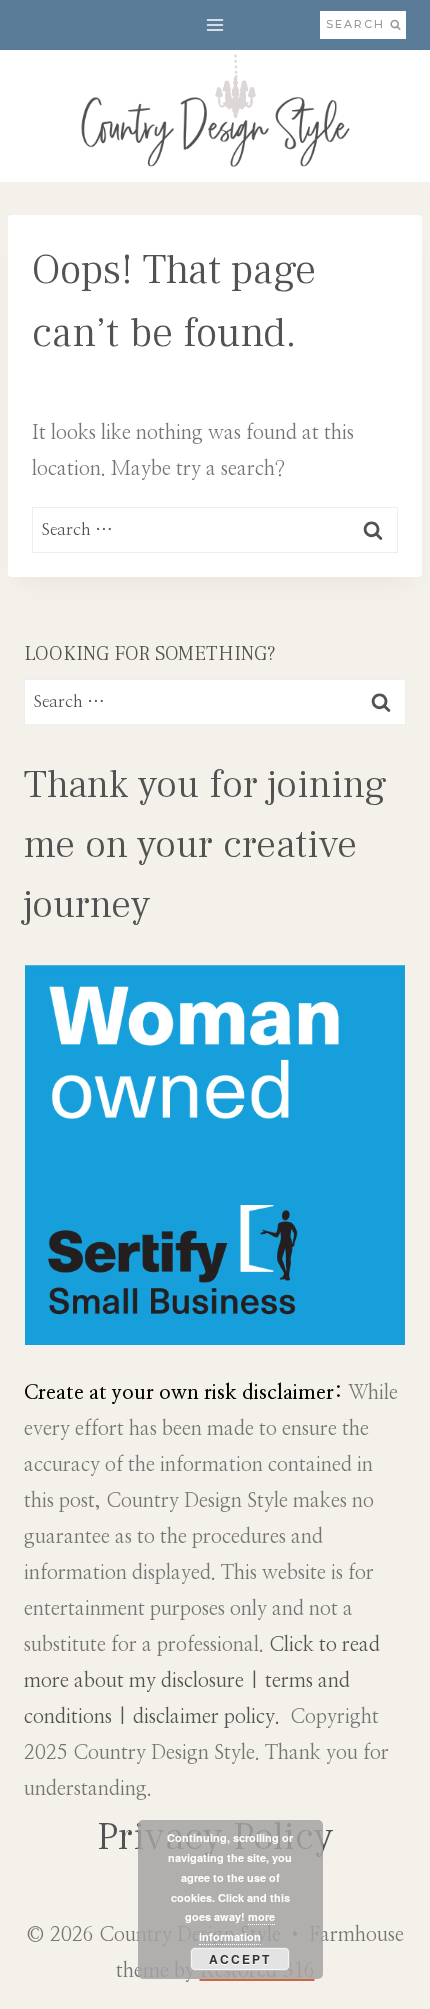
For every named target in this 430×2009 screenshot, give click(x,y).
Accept (240, 1959)
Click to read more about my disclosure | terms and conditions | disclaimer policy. (202, 1681)
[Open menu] (215, 24)
